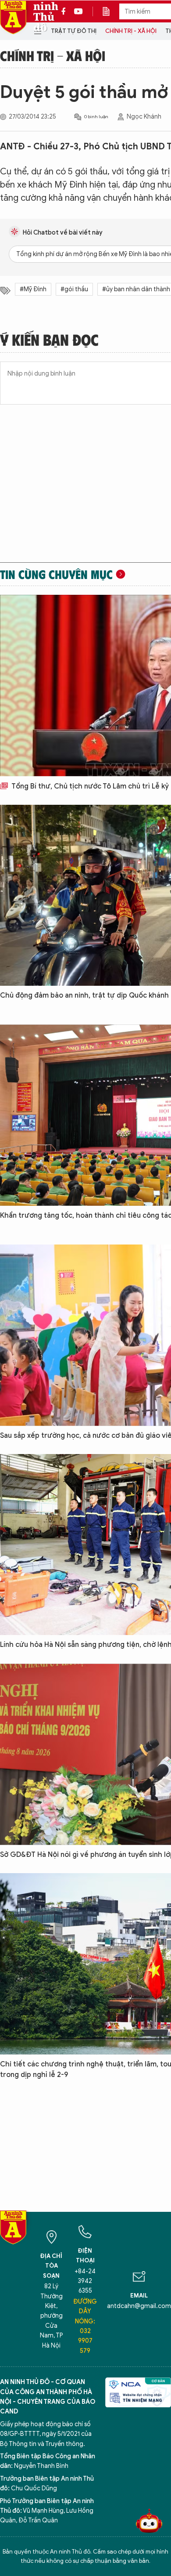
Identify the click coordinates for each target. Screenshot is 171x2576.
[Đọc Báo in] (110, 11)
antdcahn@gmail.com (139, 2306)
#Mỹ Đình (33, 289)
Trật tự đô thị (74, 31)
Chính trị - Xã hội (131, 31)
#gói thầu (74, 289)
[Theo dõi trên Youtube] (78, 11)
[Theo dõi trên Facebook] (66, 11)
